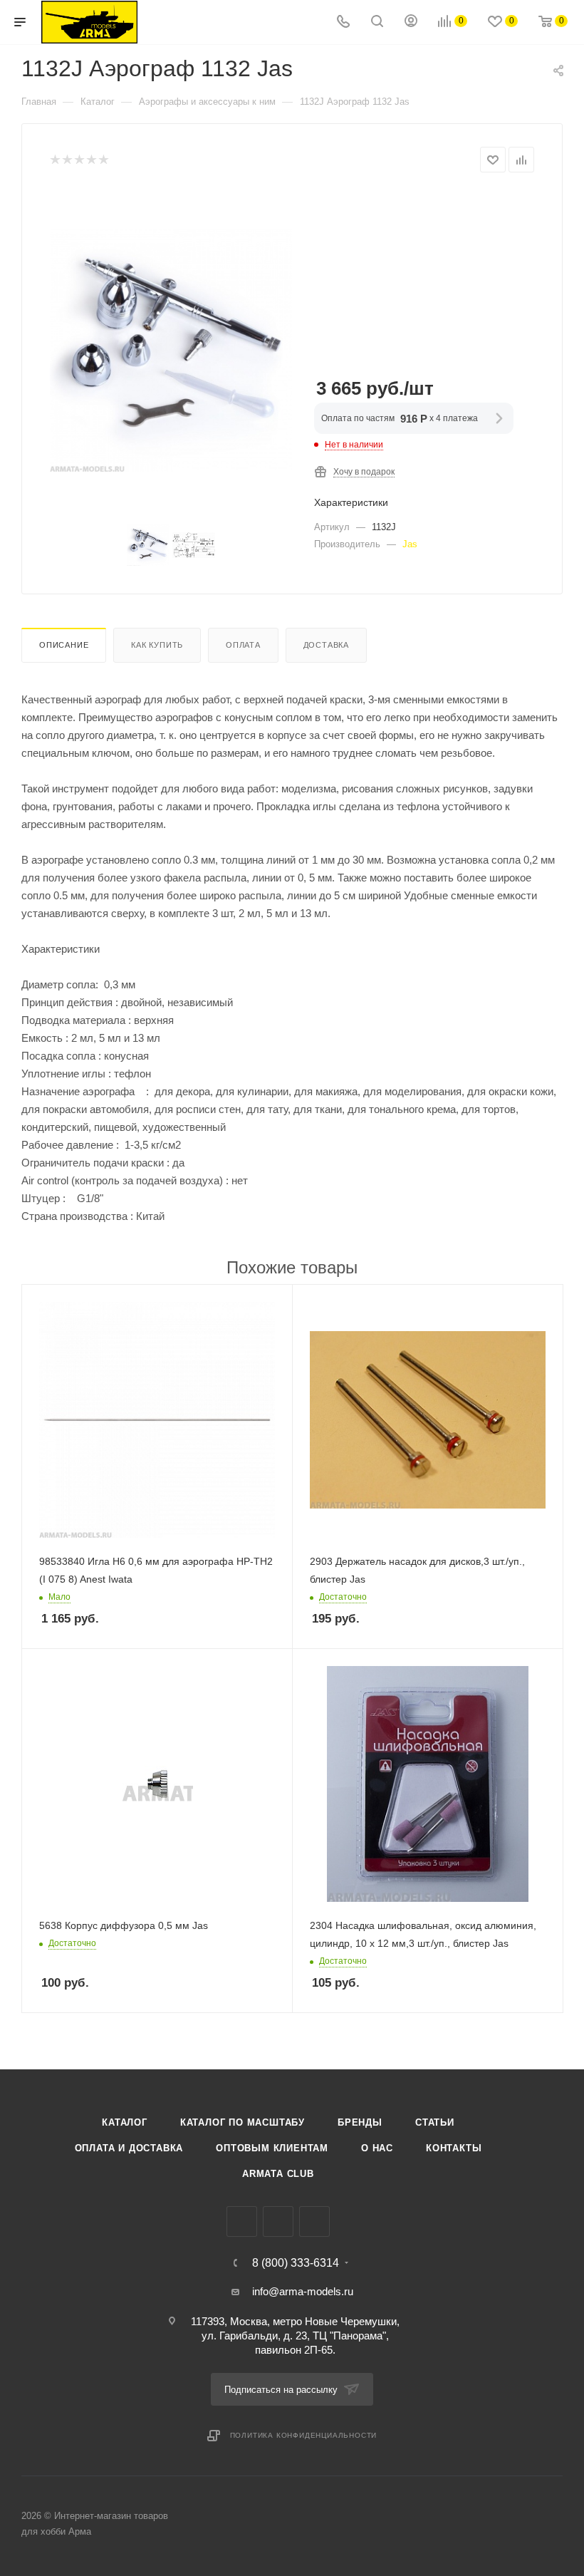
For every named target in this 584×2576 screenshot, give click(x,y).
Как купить (157, 645)
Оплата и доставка (129, 2148)
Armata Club (278, 2174)
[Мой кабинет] (411, 22)
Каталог (125, 2122)
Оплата (243, 645)
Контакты (454, 2148)
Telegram (278, 2221)
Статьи (435, 2122)
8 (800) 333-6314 (296, 2263)
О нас (377, 2148)
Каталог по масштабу (243, 2122)
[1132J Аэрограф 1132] (171, 351)
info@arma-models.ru (303, 2291)
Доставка (326, 645)
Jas (410, 544)
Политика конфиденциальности (304, 2435)
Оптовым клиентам (272, 2148)
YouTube (314, 2221)
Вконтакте (242, 2221)
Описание (64, 645)
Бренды (360, 2122)
